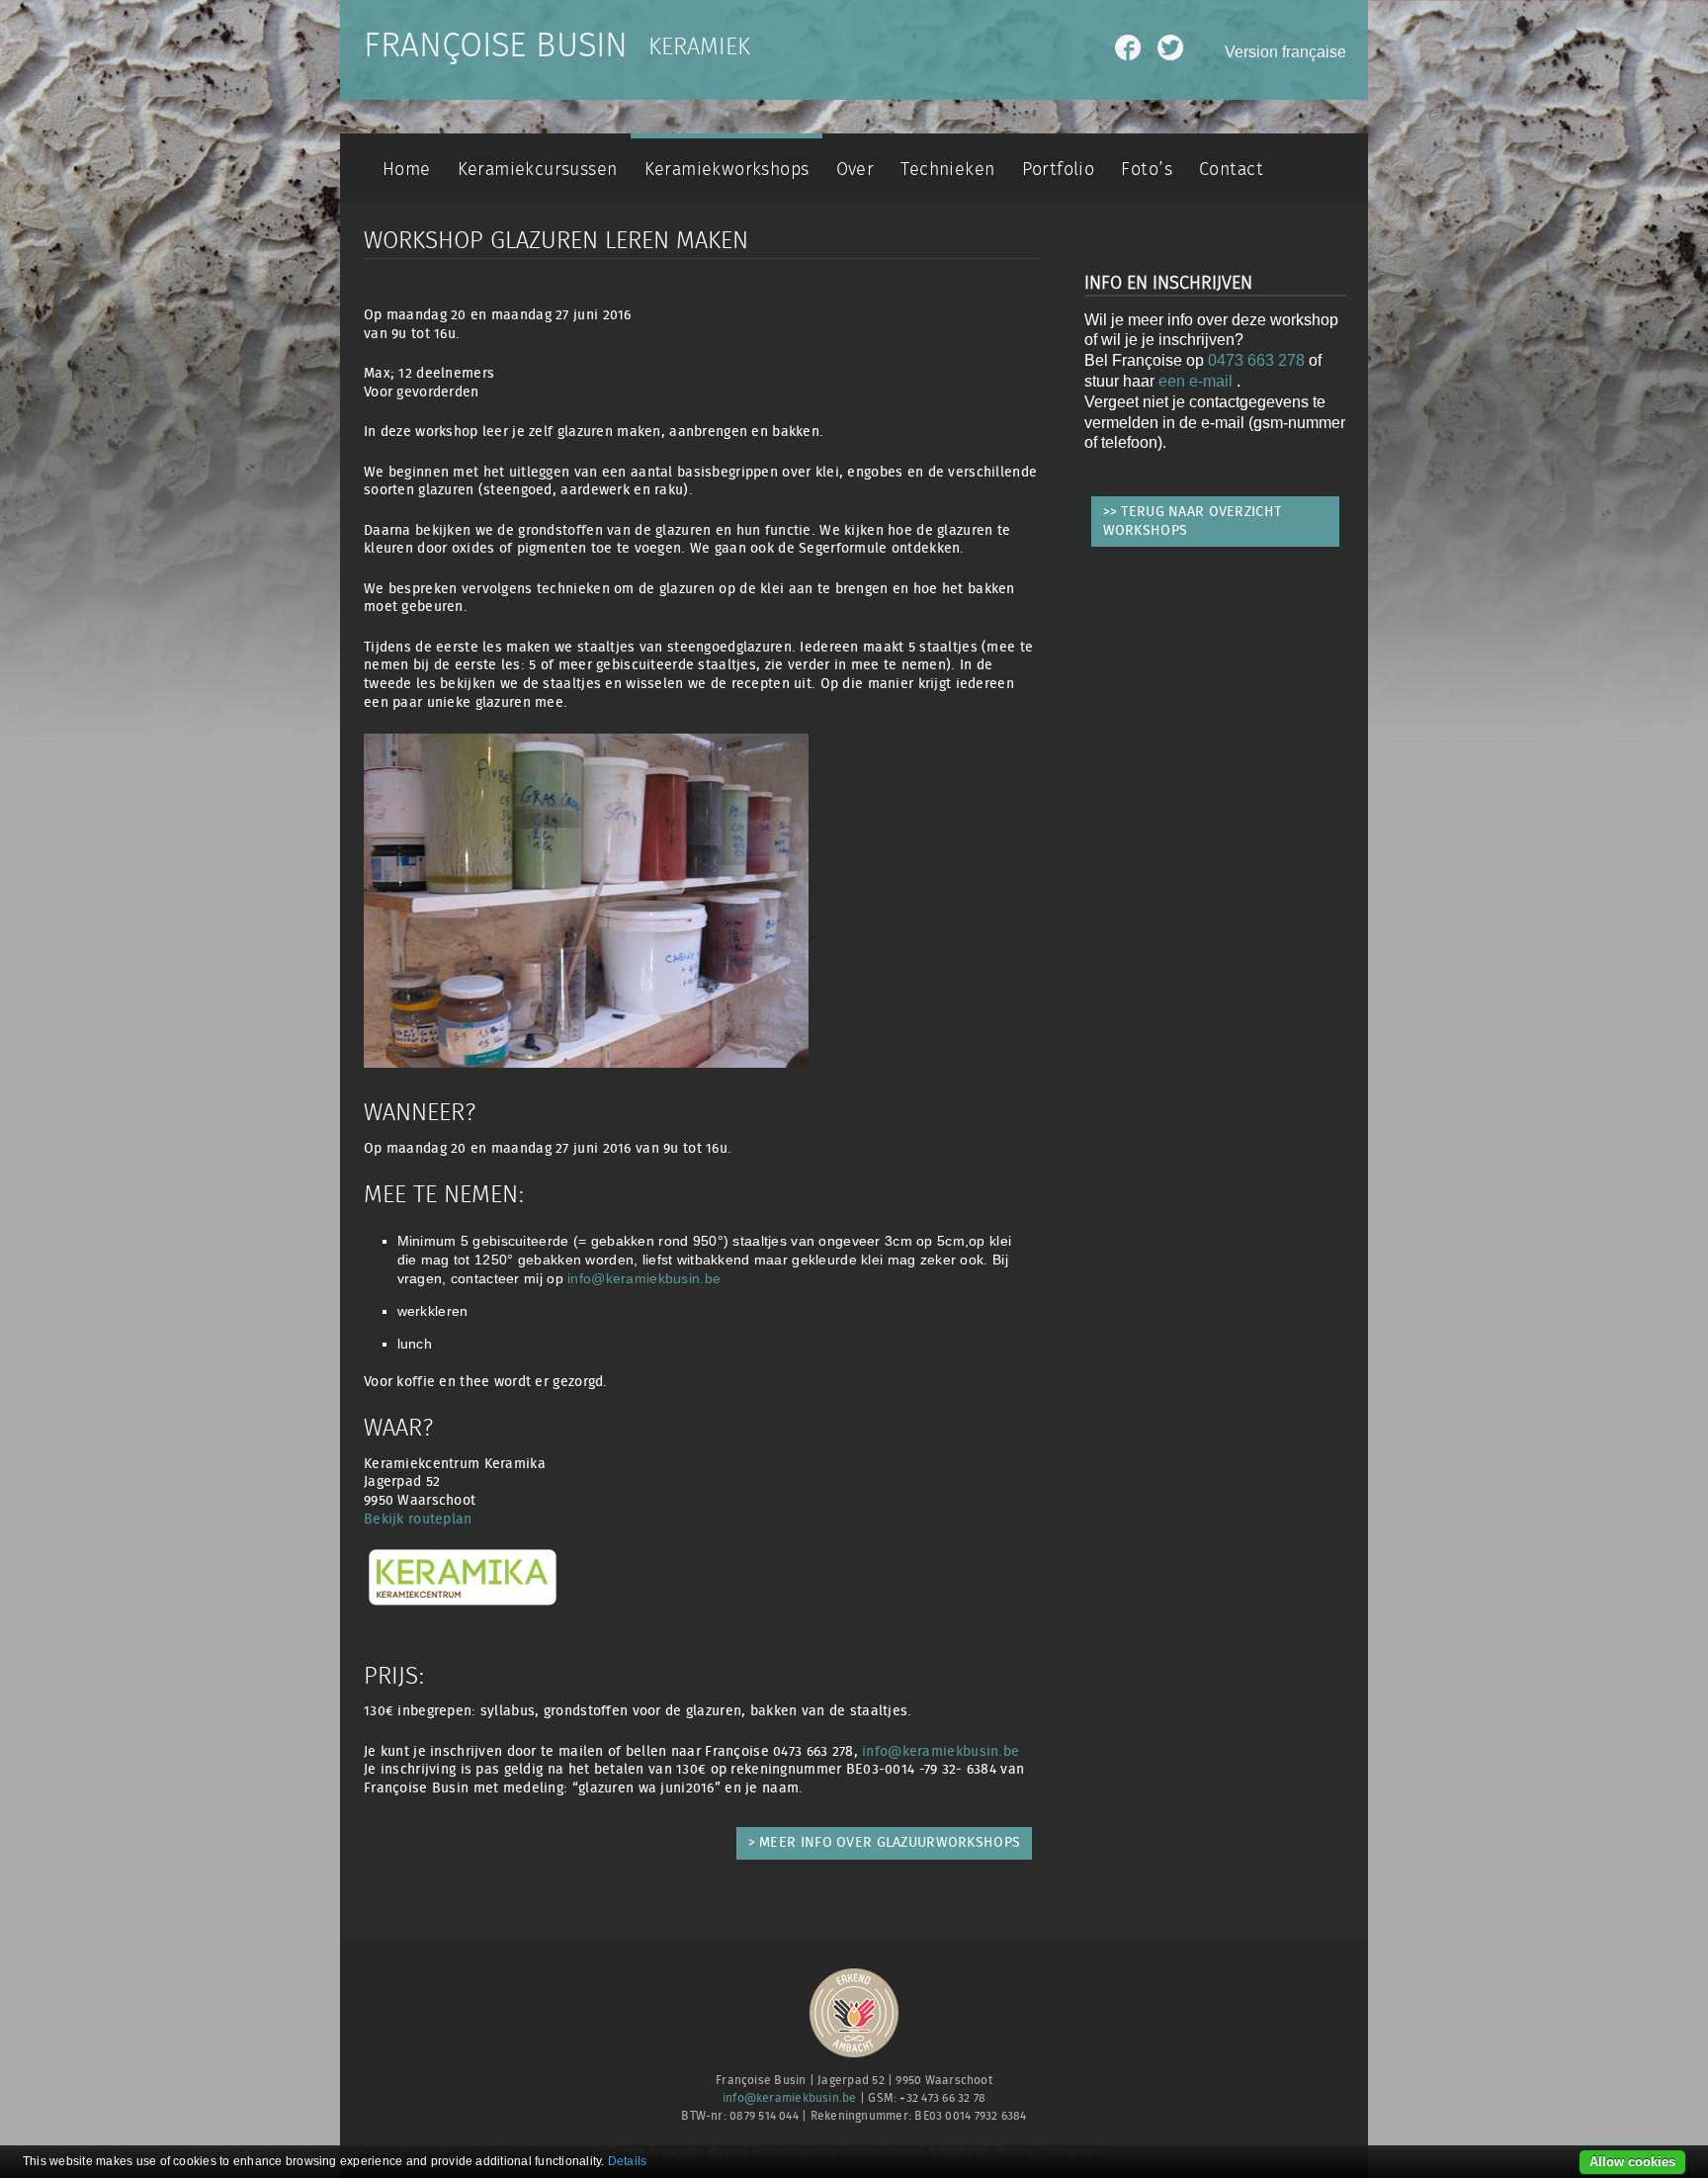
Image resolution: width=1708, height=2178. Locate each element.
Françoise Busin (496, 46)
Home (407, 170)
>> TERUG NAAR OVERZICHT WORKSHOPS (1193, 521)
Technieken (947, 170)
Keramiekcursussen (538, 170)
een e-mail (1197, 381)
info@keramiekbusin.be (644, 1278)
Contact (1231, 170)
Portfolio (1059, 170)
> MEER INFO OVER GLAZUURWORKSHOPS (885, 1842)
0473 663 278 (1256, 360)
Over (855, 170)
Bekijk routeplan (418, 1519)
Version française (1285, 52)
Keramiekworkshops (727, 170)
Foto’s (1146, 170)
